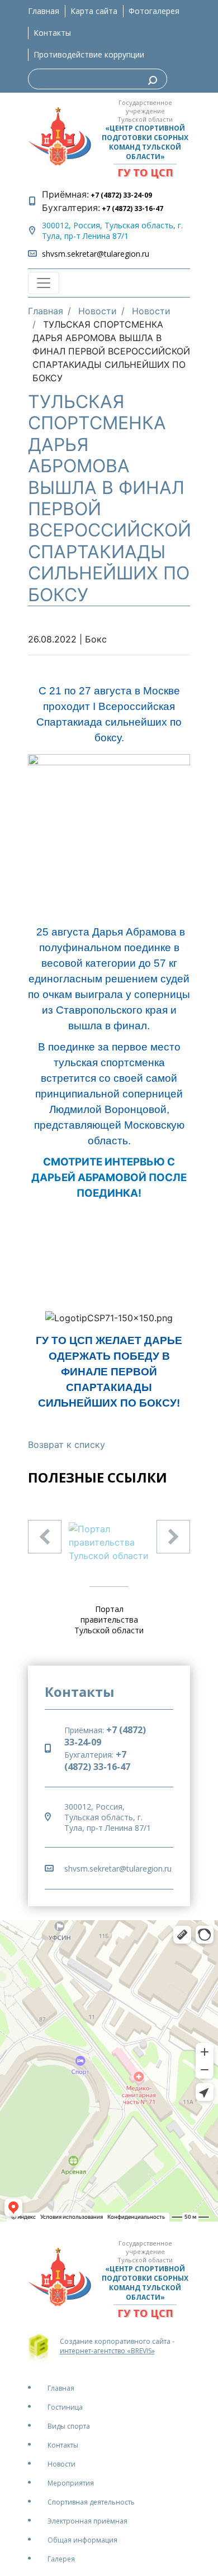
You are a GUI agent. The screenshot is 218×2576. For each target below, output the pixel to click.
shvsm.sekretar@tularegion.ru (96, 254)
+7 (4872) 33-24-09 (120, 195)
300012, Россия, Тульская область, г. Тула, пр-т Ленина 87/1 (112, 231)
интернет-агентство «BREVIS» (107, 2351)
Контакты (52, 33)
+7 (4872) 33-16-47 (132, 208)
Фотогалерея (154, 11)
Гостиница (65, 2407)
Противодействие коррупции (89, 54)
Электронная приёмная (87, 2521)
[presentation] (45, 1537)
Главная (44, 11)
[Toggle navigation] (44, 283)
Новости (61, 2464)
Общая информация (82, 2540)
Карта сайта (94, 11)
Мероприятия (71, 2483)
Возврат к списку (67, 1445)
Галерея (61, 2559)
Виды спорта (69, 2426)
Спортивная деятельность (91, 2502)
